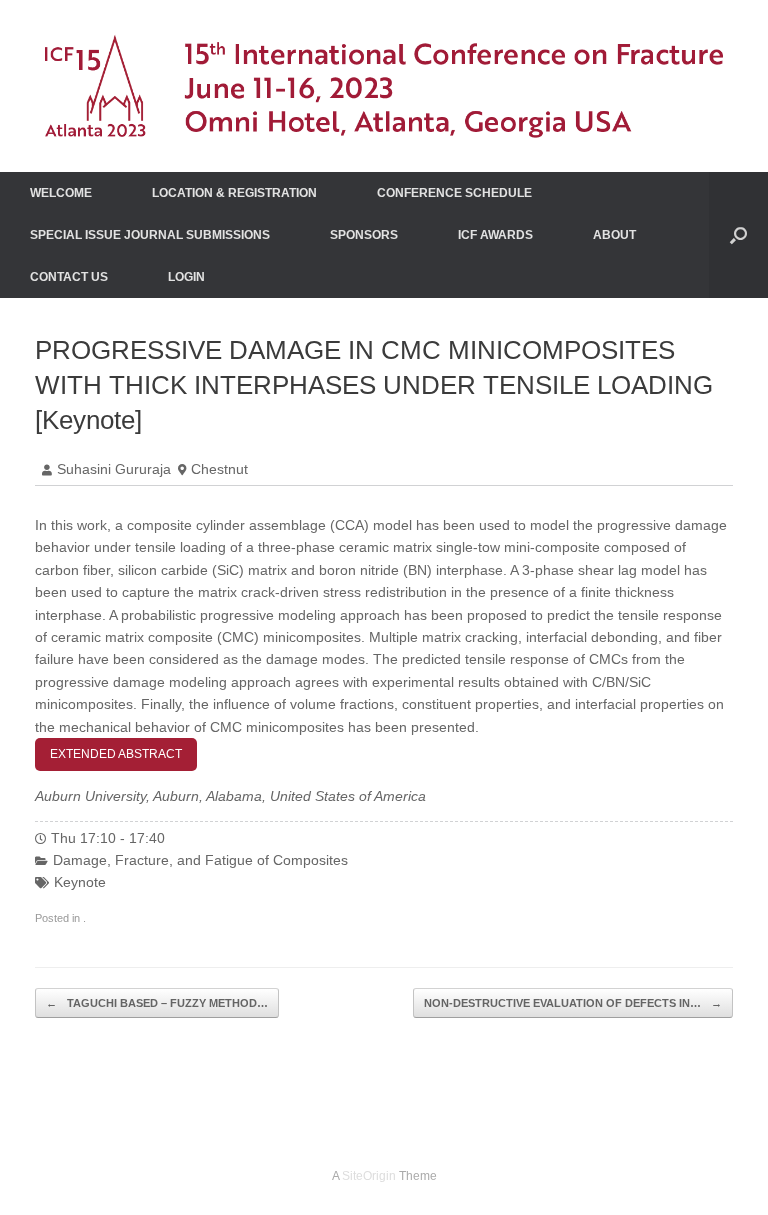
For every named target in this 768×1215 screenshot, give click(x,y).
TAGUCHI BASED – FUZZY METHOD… (157, 1003)
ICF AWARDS (495, 235)
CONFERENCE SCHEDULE (454, 193)
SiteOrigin (369, 1176)
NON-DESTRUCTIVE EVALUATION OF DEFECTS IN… (573, 1003)
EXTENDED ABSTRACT (116, 754)
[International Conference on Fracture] (384, 86)
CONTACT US (69, 277)
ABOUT (614, 235)
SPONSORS (364, 235)
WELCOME (61, 193)
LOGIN (186, 277)
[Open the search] (738, 235)
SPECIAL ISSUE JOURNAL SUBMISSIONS (150, 235)
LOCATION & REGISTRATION (234, 193)
